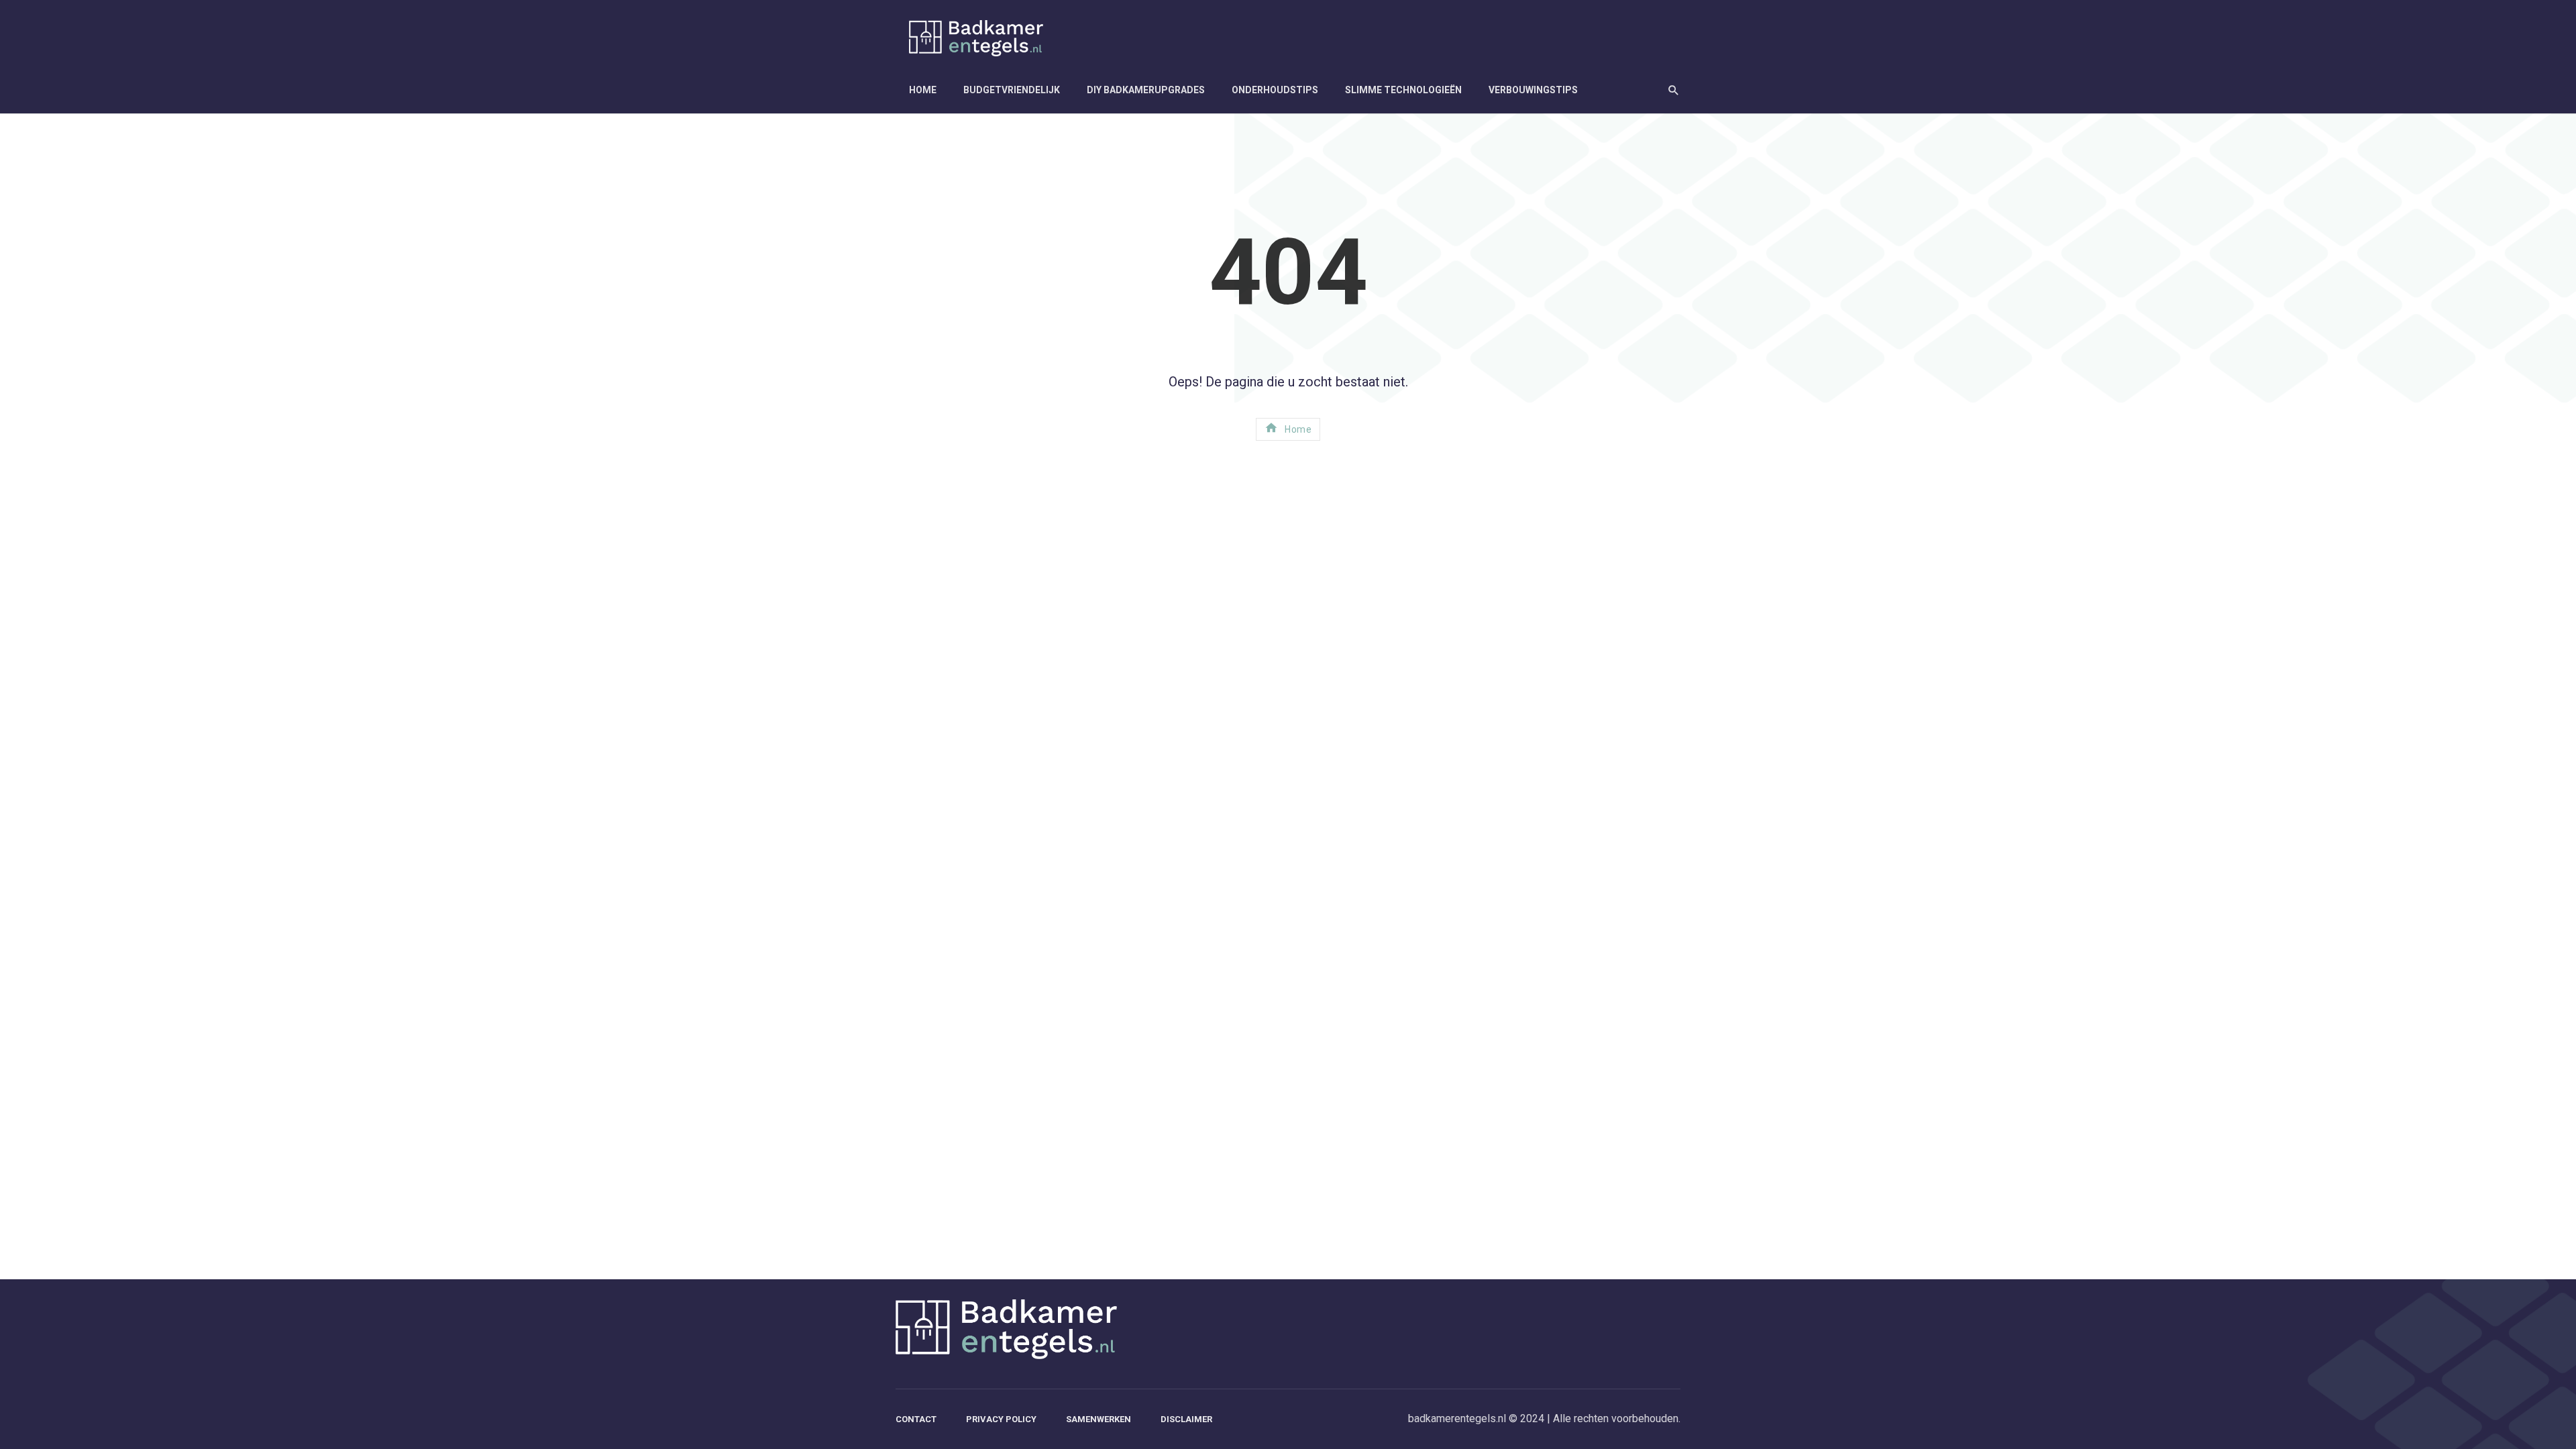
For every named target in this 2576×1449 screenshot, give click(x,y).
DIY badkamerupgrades (1146, 90)
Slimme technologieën (1403, 90)
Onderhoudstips (1275, 90)
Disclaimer (1186, 1419)
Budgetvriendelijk (1012, 90)
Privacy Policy (1001, 1419)
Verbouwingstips (1533, 90)
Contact (916, 1419)
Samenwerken (1098, 1419)
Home (923, 90)
